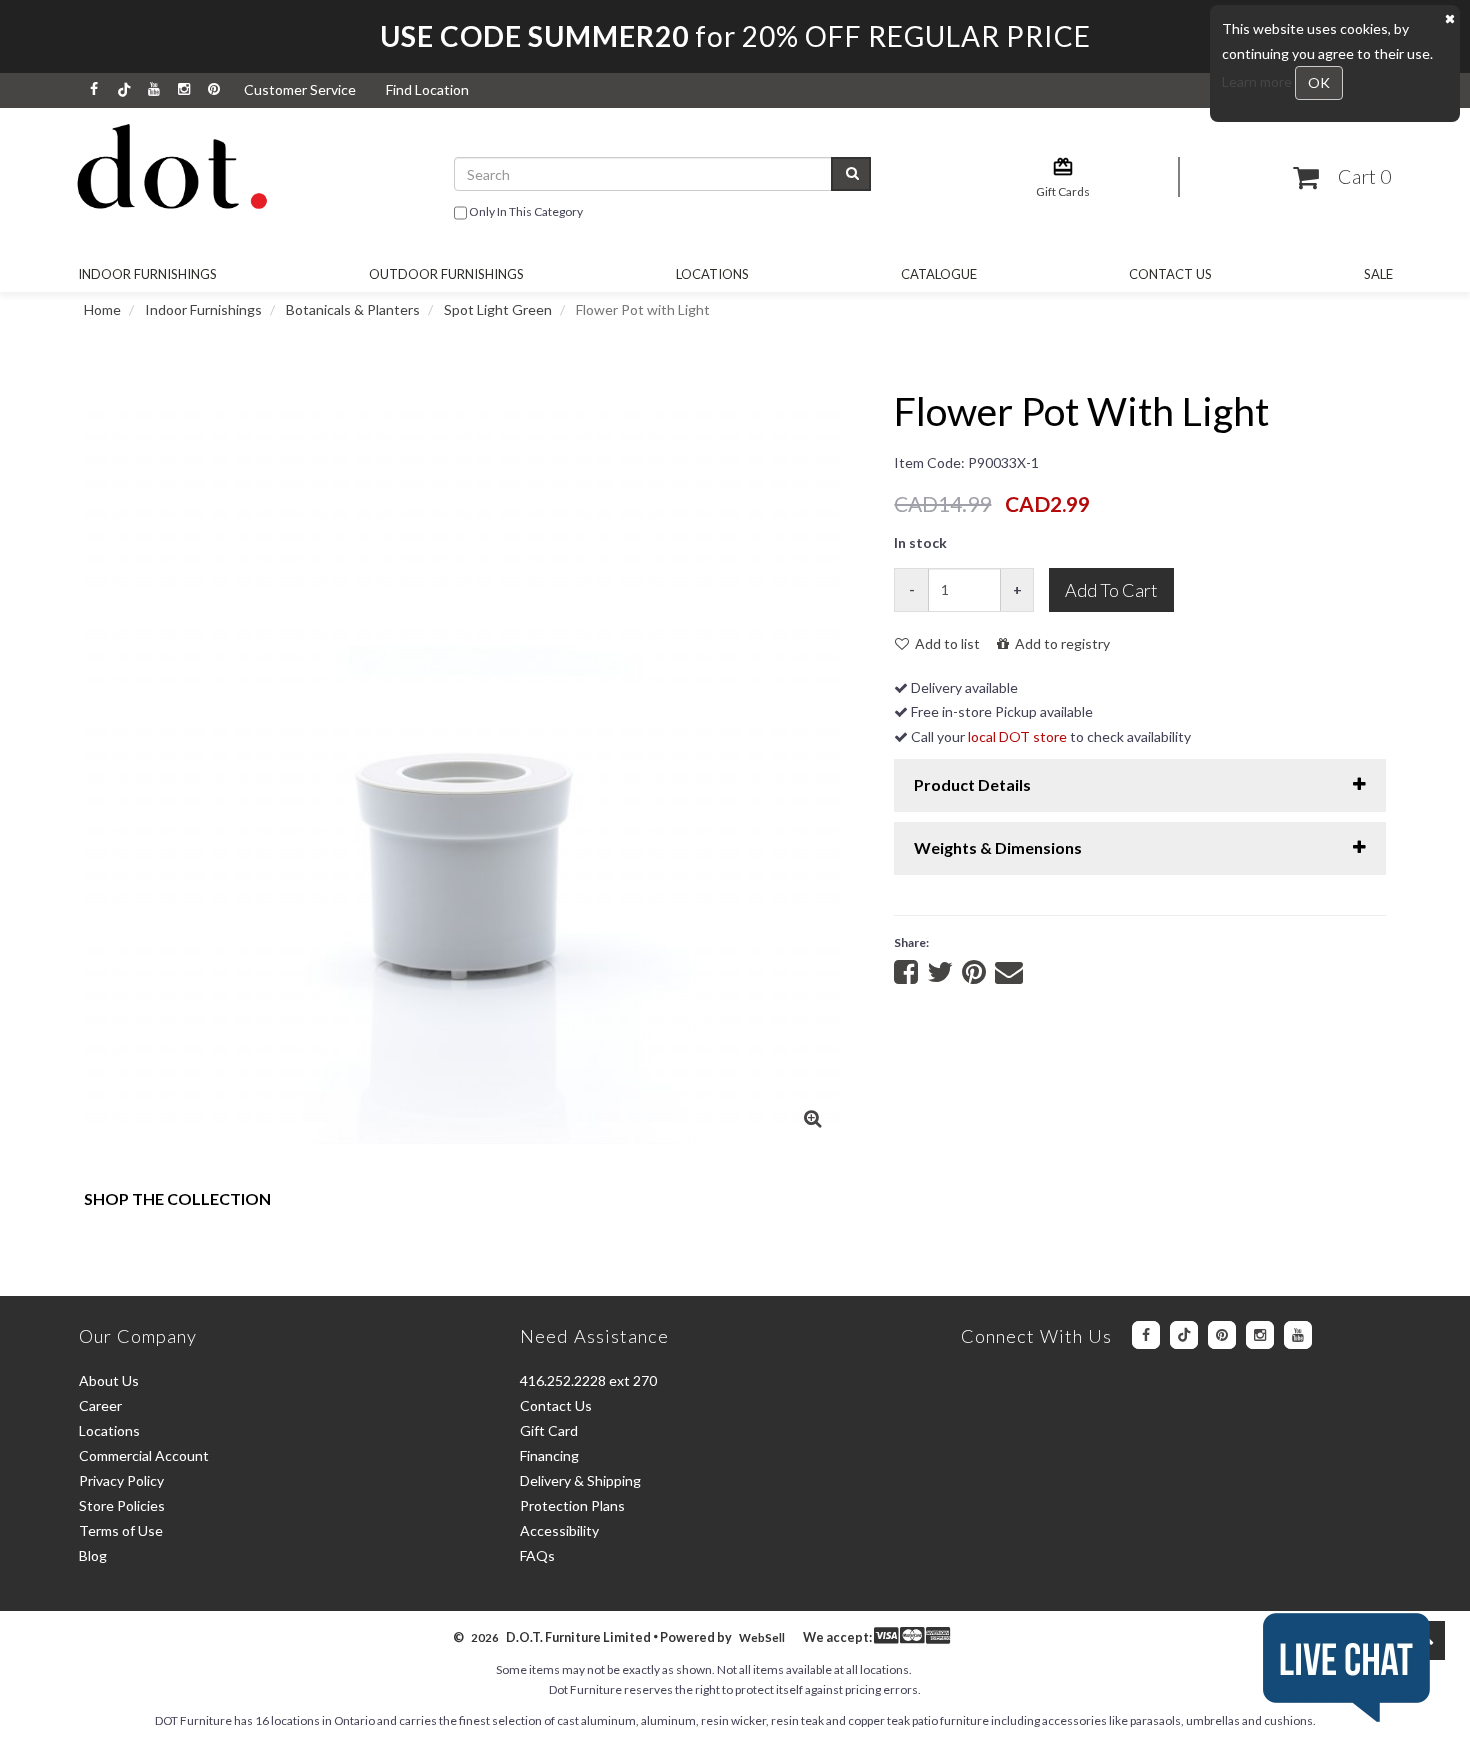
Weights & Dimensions (998, 847)
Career (100, 1405)
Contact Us (1170, 274)
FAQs (537, 1555)
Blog (93, 1555)
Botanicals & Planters (353, 309)
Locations (712, 274)
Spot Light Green (498, 309)
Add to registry (1059, 643)
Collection (177, 1198)
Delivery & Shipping (580, 1480)
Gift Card (549, 1430)
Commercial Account (144, 1455)
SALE (1378, 274)
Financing (549, 1455)
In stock (920, 542)
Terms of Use (121, 1530)
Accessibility (559, 1530)
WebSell (762, 1637)
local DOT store (1017, 736)
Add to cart (1111, 590)
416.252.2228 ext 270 (588, 1380)
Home (102, 309)
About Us (109, 1380)
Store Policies (122, 1505)
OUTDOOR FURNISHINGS (446, 274)
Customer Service (300, 89)
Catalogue (939, 274)
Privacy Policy (121, 1480)
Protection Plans (572, 1505)
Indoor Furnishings (147, 274)
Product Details (972, 784)
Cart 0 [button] (1360, 176)
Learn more (1258, 81)
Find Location (427, 89)
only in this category (525, 211)
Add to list (944, 643)
